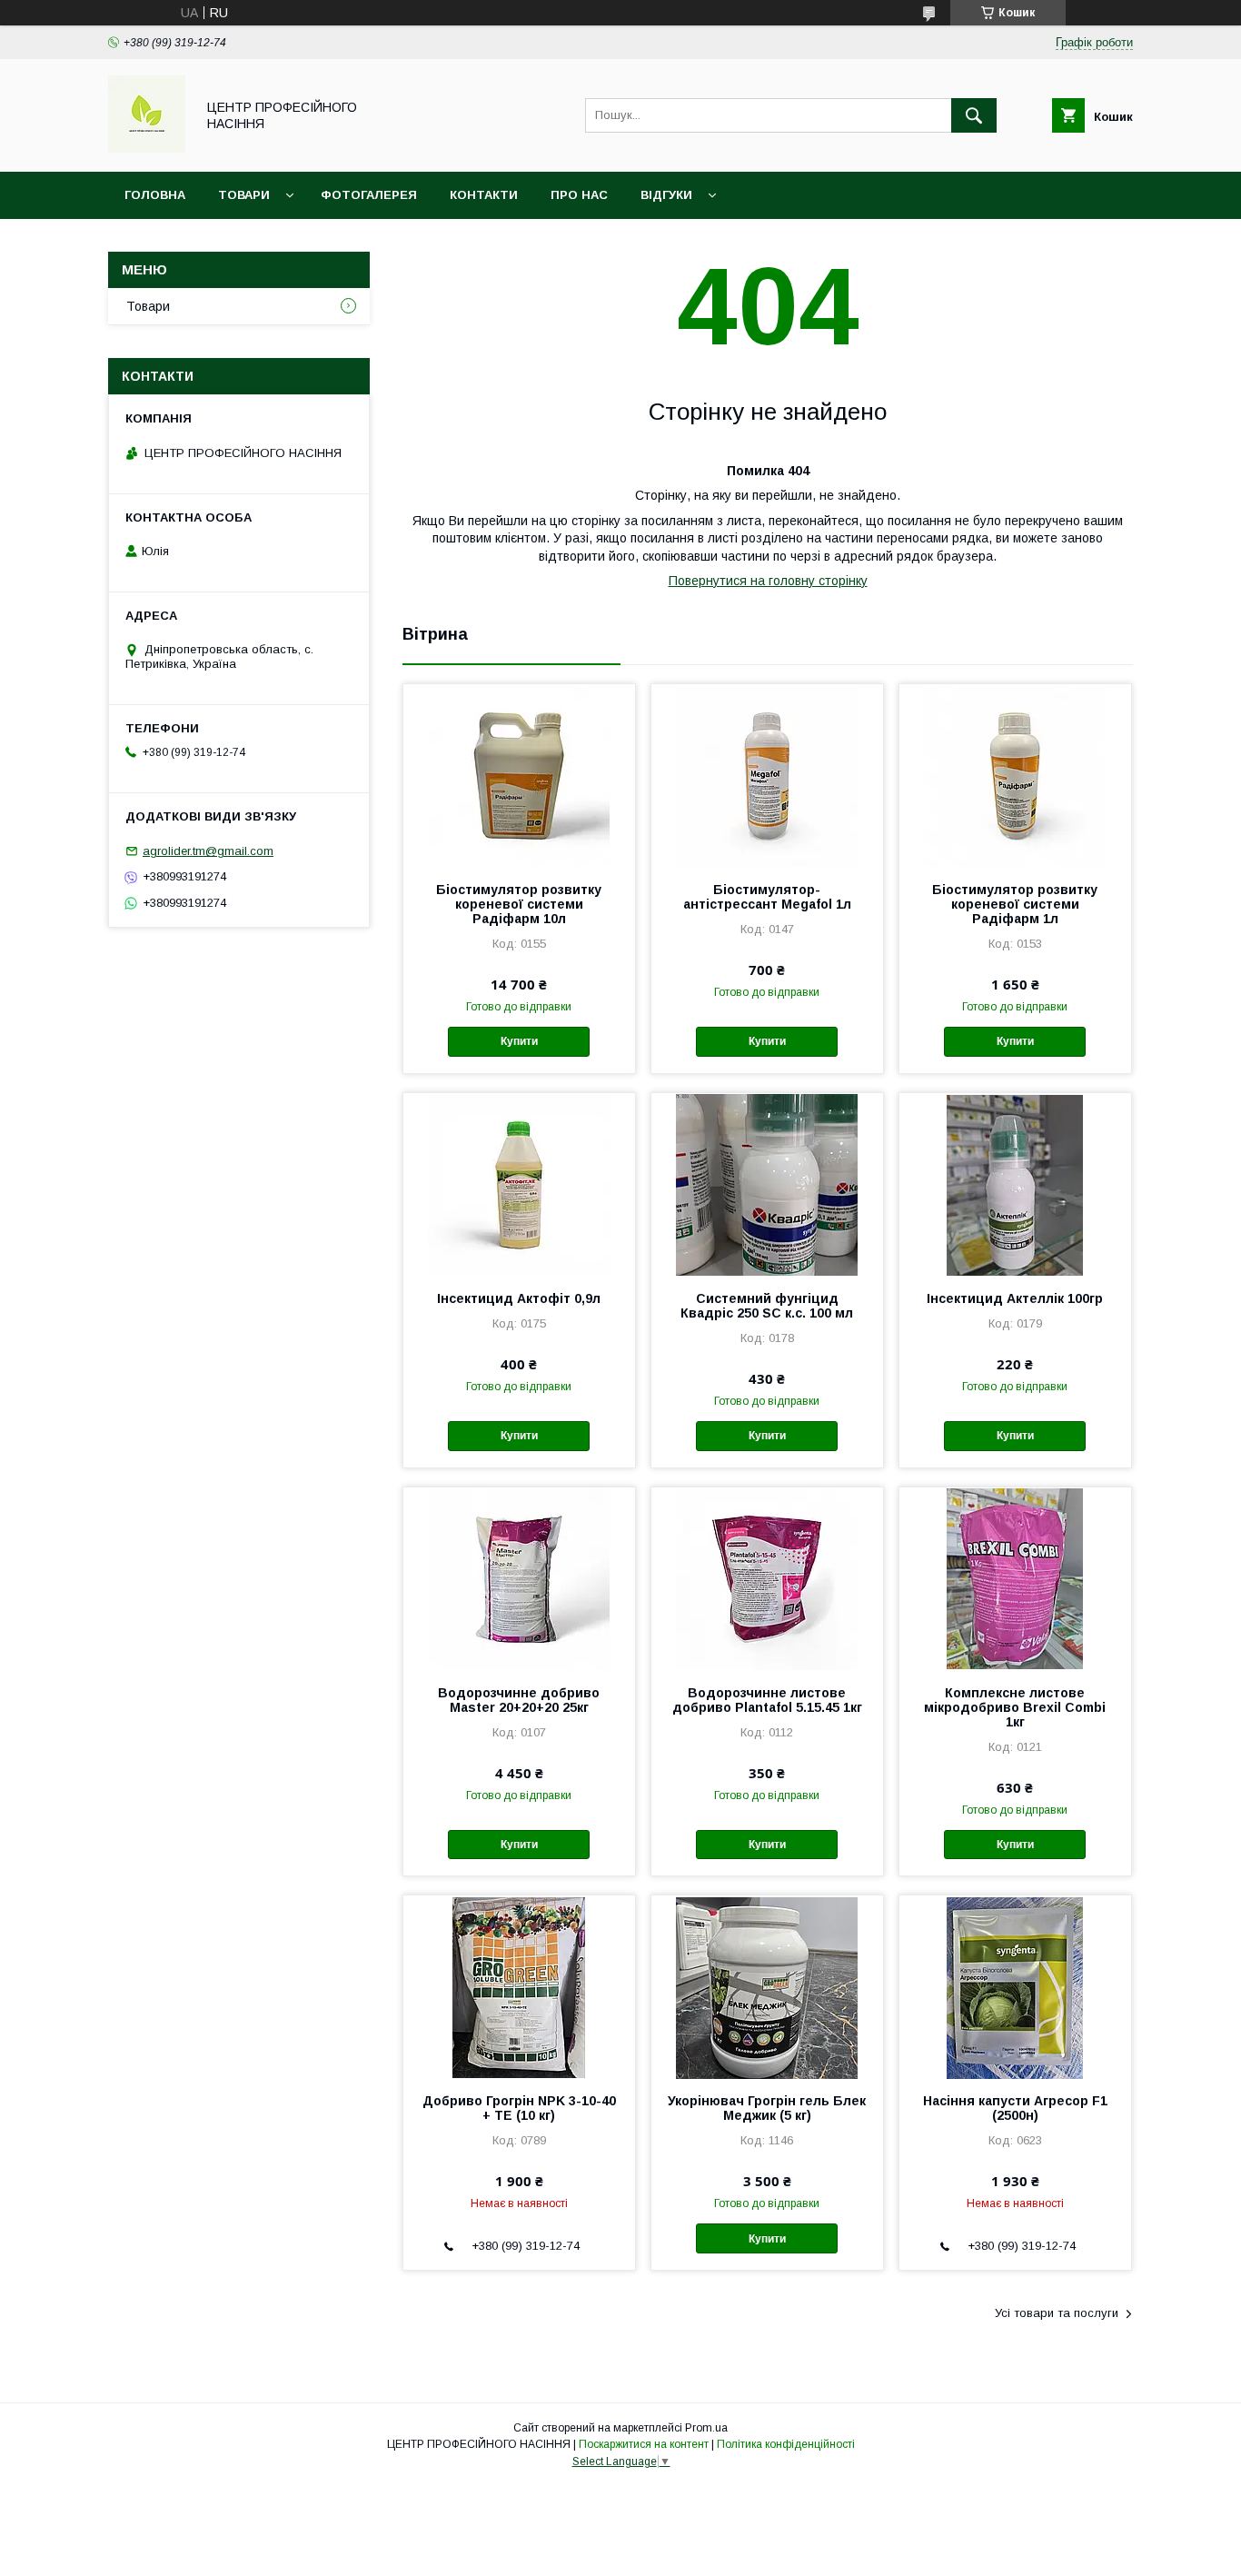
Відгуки (666, 195)
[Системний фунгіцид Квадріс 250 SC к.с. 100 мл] (767, 1184)
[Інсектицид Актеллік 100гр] (1015, 1184)
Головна (155, 195)
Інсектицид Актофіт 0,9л (519, 1298)
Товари (244, 195)
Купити (519, 1041)
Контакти (484, 195)
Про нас (579, 195)
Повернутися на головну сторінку (768, 581)
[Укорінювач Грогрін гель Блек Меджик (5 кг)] (767, 1986)
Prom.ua (706, 2428)
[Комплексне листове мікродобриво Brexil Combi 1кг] (1015, 1578)
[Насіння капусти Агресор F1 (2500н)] (1015, 1986)
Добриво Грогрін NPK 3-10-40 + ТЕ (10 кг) (519, 2108)
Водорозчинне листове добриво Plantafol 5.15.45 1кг (767, 1700)
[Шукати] (974, 115)
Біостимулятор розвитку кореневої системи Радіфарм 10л (519, 904)
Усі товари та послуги (1057, 2313)
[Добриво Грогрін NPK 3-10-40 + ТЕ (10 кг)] (519, 1986)
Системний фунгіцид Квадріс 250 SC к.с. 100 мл (767, 1306)
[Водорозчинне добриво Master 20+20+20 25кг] (519, 1578)
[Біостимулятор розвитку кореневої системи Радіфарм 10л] (519, 775)
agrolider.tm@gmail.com (208, 851)
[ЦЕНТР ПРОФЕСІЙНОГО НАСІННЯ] (147, 148)
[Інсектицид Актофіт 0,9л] (519, 1184)
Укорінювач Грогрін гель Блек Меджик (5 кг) (767, 2108)
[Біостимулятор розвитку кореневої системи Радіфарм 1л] (1015, 775)
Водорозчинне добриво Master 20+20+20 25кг (519, 1700)
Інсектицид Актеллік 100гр (1015, 1298)
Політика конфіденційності (786, 2444)
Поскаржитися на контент (644, 2444)
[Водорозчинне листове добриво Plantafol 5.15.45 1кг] (767, 1578)
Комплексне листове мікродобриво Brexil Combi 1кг (1015, 1707)
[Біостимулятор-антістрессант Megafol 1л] (767, 775)
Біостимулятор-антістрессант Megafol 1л (767, 897)
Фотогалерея (369, 195)
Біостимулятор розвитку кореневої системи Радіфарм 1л (1015, 904)
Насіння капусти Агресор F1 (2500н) (1015, 2108)
